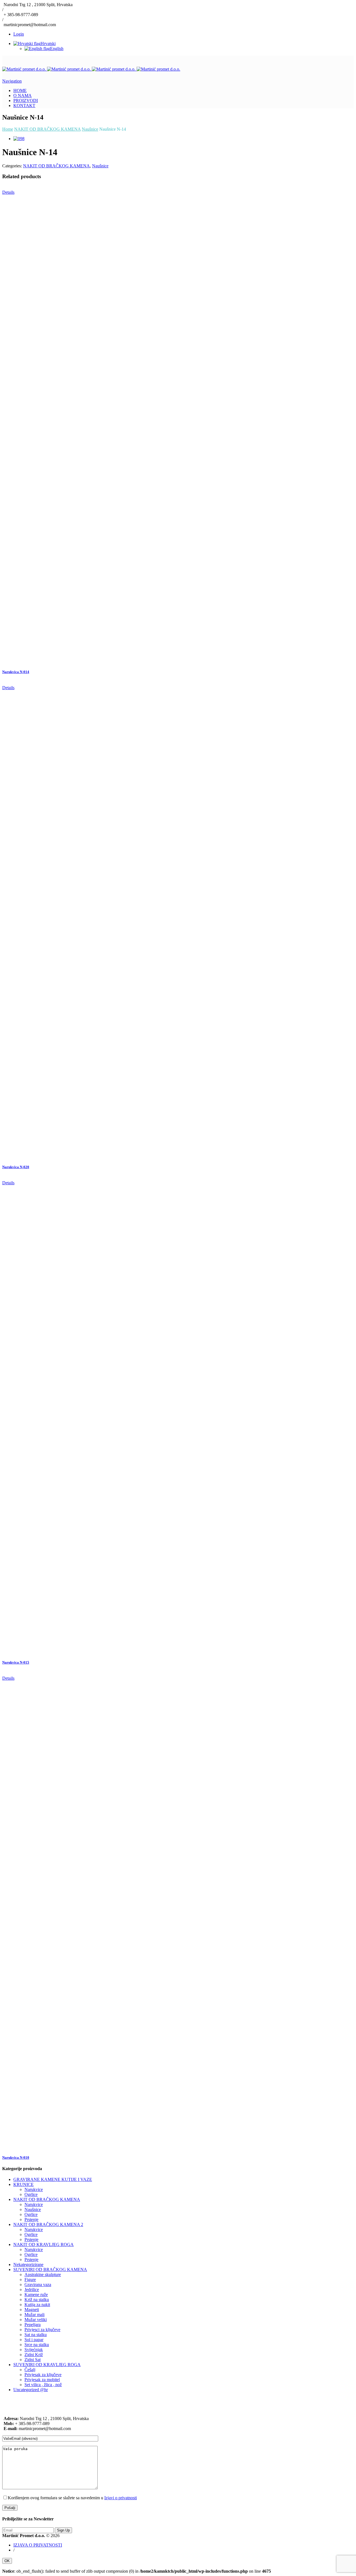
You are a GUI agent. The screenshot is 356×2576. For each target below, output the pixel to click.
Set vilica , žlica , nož (43, 2385)
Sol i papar (34, 2340)
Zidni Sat (33, 2360)
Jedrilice (32, 2290)
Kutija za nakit (37, 2305)
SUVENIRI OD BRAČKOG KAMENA (50, 2269)
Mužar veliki (36, 2320)
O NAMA (23, 95)
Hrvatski (48, 44)
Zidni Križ (34, 2355)
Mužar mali (34, 2315)
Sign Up (63, 2530)
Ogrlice (31, 2194)
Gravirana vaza (38, 2285)
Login (19, 34)
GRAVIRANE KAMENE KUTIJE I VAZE (53, 2179)
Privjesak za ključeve (43, 2375)
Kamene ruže (36, 2295)
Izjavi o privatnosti (121, 2498)
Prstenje (31, 2219)
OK (7, 2561)
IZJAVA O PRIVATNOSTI (38, 2545)
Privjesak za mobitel (42, 2380)
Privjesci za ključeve (42, 2330)
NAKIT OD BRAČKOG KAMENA (56, 166)
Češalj (30, 2370)
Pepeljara (33, 2325)
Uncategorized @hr (31, 2390)
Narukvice (34, 2189)
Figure (30, 2280)
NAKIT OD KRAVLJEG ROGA (44, 2244)
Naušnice (100, 166)
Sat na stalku (36, 2335)
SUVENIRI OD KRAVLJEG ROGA (47, 2365)
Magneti (32, 2310)
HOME (20, 90)
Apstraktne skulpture (43, 2275)
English (57, 49)
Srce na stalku (37, 2345)
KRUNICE (24, 2184)
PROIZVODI (26, 100)
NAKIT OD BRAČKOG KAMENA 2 (48, 2224)
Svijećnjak (34, 2350)
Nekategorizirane (28, 2264)
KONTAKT (24, 106)
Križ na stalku (37, 2300)
